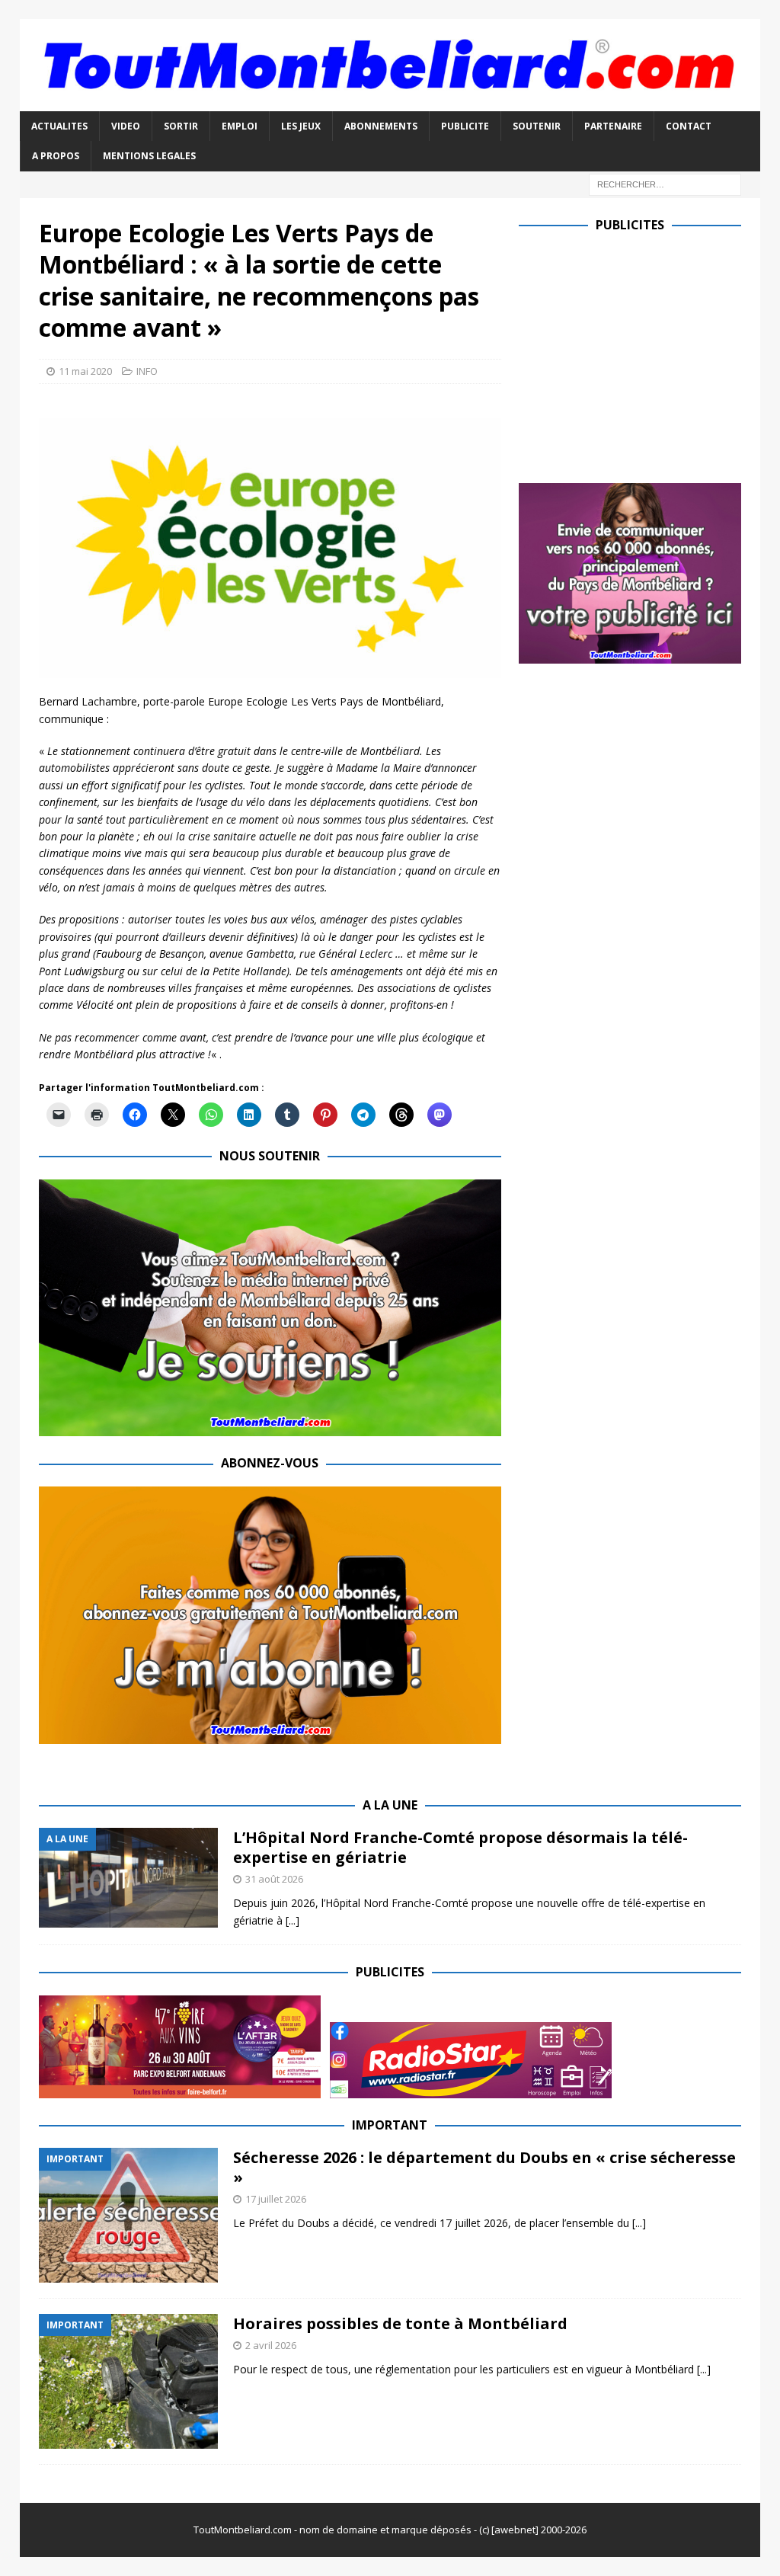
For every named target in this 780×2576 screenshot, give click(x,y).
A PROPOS (56, 156)
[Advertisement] (647, 354)
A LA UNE (390, 1805)
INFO (147, 371)
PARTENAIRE (613, 126)
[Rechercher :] (665, 183)
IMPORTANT (390, 2125)
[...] (292, 1920)
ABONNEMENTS (381, 126)
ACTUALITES (59, 126)
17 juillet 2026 (276, 2199)
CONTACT (689, 126)
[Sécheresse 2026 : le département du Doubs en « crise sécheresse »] (128, 2215)
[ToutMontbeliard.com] (390, 102)
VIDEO (126, 126)
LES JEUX (301, 126)
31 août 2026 (274, 1879)
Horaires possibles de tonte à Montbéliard (400, 2323)
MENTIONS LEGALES (149, 156)
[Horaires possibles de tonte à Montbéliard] (128, 2381)
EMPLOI (240, 126)
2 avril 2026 (271, 2345)
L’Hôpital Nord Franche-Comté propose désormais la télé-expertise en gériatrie (460, 1847)
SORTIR (181, 126)
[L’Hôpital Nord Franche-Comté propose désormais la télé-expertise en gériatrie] (128, 1877)
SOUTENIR (537, 126)
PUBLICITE (465, 126)
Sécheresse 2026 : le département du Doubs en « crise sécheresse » (484, 2167)
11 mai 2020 (85, 371)
